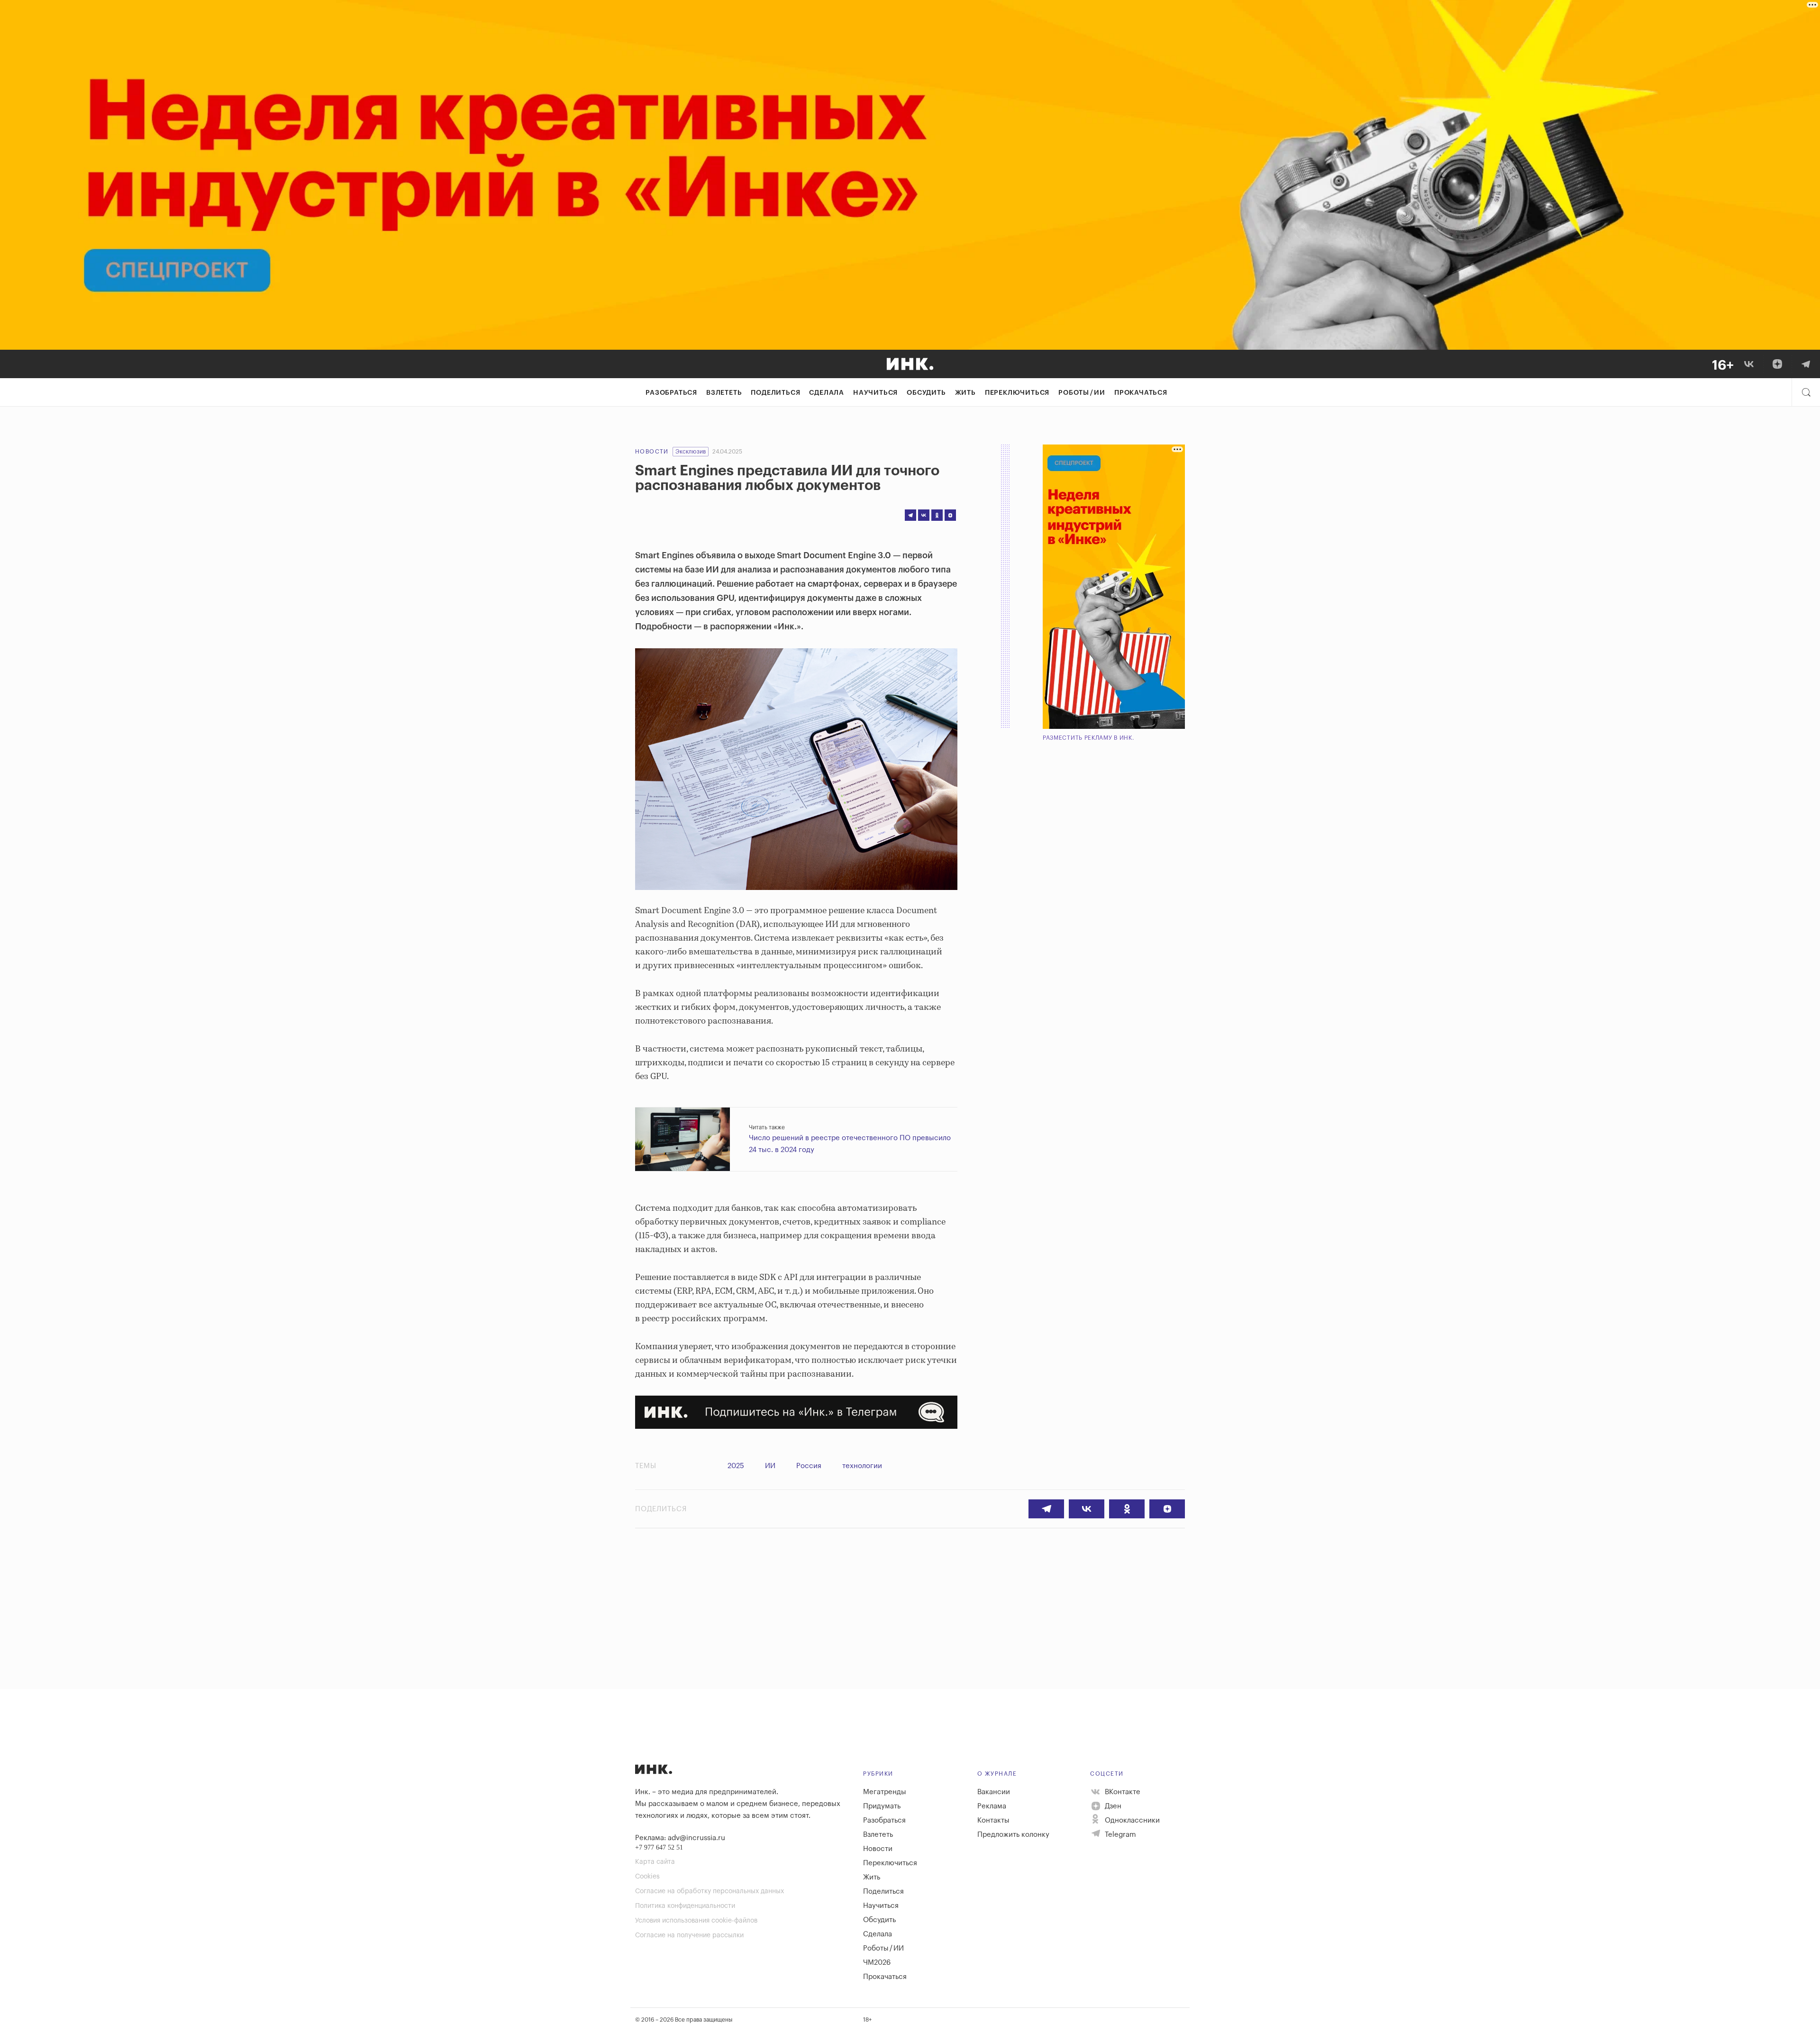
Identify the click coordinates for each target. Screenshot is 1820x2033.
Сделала (827, 393)
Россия (809, 1466)
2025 (736, 1466)
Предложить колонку (1013, 1835)
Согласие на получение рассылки (689, 1935)
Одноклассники (1131, 1820)
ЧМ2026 (877, 1963)
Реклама (992, 1806)
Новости (652, 452)
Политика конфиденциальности (685, 1906)
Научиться (875, 393)
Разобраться (671, 393)
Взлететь (724, 393)
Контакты (993, 1820)
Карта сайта (655, 1862)
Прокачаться (1141, 393)
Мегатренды (885, 1792)
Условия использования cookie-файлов (696, 1921)
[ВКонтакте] (1749, 364)
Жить (965, 393)
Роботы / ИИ (1082, 393)
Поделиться (775, 393)
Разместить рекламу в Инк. (1088, 738)
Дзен (1112, 1806)
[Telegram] (1806, 364)
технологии (862, 1466)
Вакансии (994, 1792)
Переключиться (1017, 393)
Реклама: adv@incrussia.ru (680, 1838)
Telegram (1119, 1835)
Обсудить (926, 393)
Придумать (882, 1806)
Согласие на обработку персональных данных (710, 1891)
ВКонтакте (1122, 1792)
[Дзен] (1777, 364)
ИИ (770, 1466)
